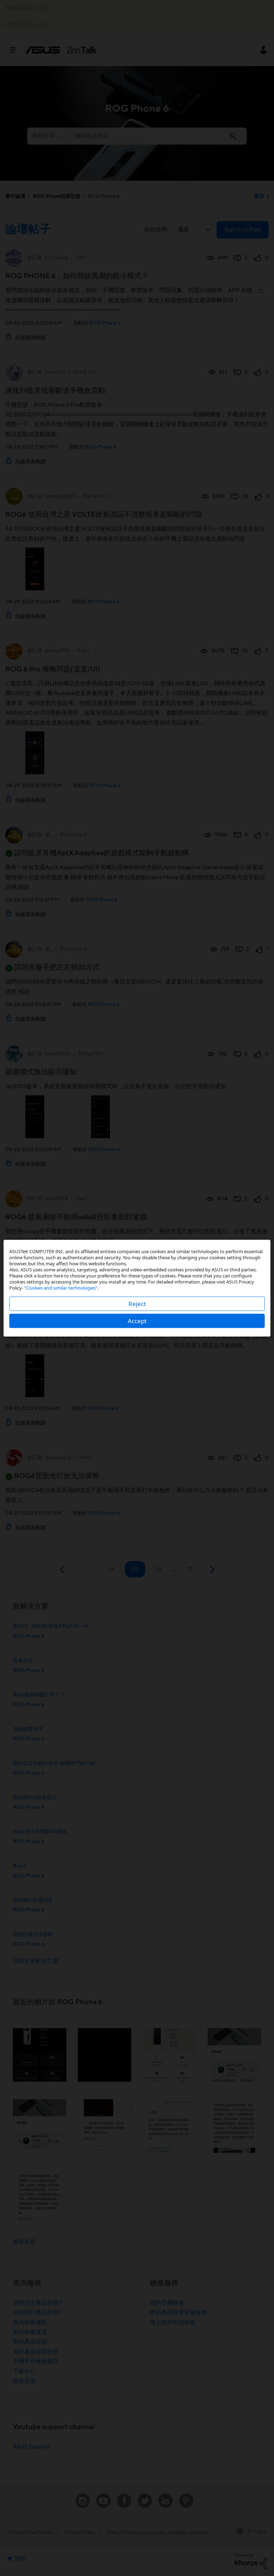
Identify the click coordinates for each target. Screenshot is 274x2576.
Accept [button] (137, 1320)
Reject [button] (137, 1303)
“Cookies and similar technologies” (61, 1287)
